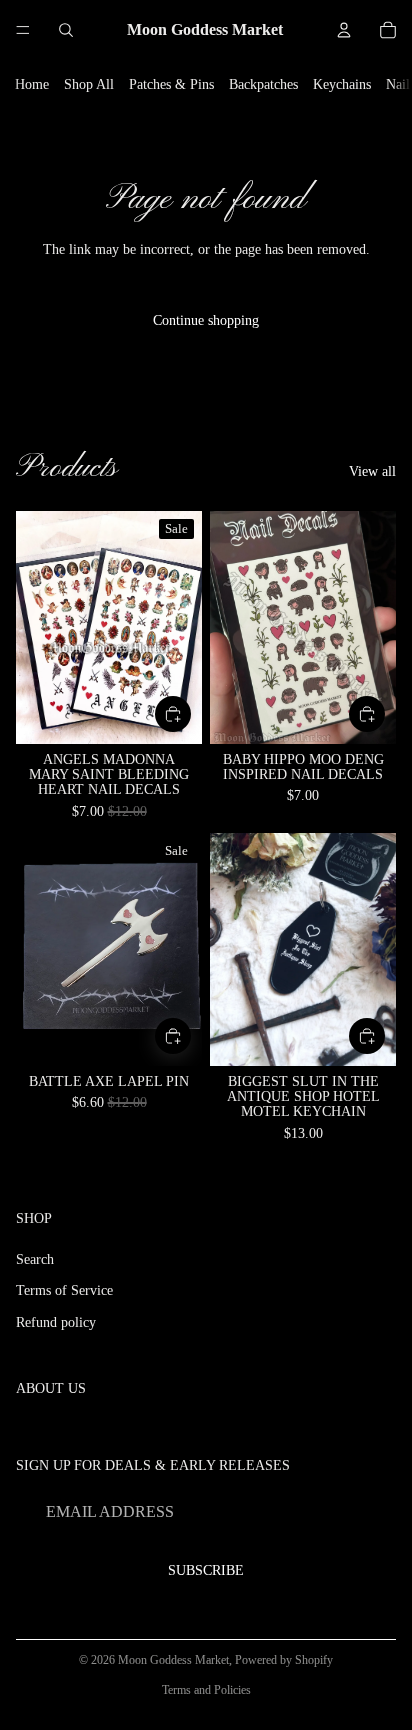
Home (32, 84)
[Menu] (23, 30)
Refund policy (56, 1322)
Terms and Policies (206, 1690)
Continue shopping (206, 320)
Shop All (89, 84)
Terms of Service (64, 1290)
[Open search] (66, 30)
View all (372, 471)
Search (35, 1259)
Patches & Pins (171, 84)
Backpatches (263, 84)
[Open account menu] (344, 30)
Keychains (342, 84)
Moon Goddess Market (173, 1660)
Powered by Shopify (284, 1660)
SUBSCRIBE (206, 1570)
